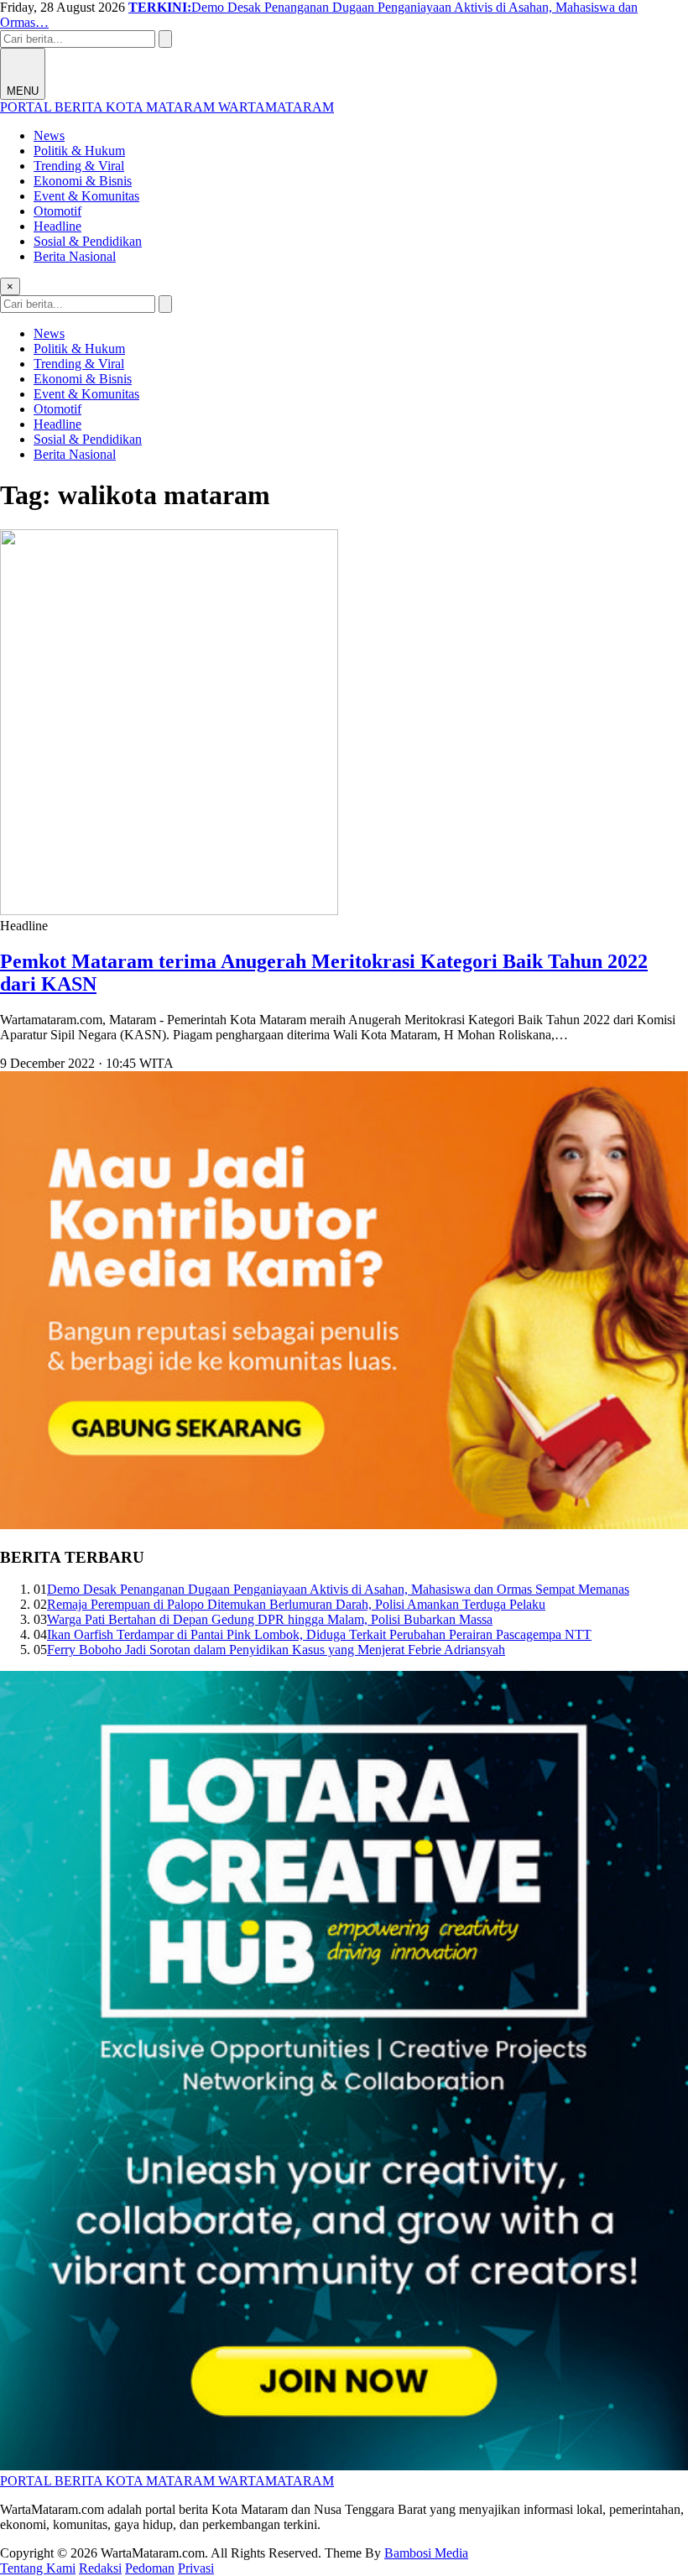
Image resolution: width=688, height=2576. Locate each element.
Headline (57, 226)
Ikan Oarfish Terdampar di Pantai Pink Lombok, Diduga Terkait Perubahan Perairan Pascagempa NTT (319, 1634)
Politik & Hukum (79, 151)
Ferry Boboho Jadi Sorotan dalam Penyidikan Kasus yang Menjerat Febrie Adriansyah (276, 1650)
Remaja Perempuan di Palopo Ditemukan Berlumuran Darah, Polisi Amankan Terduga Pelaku (296, 1604)
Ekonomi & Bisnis (83, 181)
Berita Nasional (75, 256)
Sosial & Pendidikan (88, 241)
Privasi (196, 2568)
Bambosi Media (426, 2553)
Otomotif (57, 211)
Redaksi (100, 2568)
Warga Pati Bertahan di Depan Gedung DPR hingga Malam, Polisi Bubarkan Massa (270, 1619)
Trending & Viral (79, 166)
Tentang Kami (38, 2568)
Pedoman (150, 2568)
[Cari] (165, 39)
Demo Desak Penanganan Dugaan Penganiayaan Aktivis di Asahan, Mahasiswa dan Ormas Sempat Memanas (338, 1589)
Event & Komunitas (86, 196)
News (49, 135)
